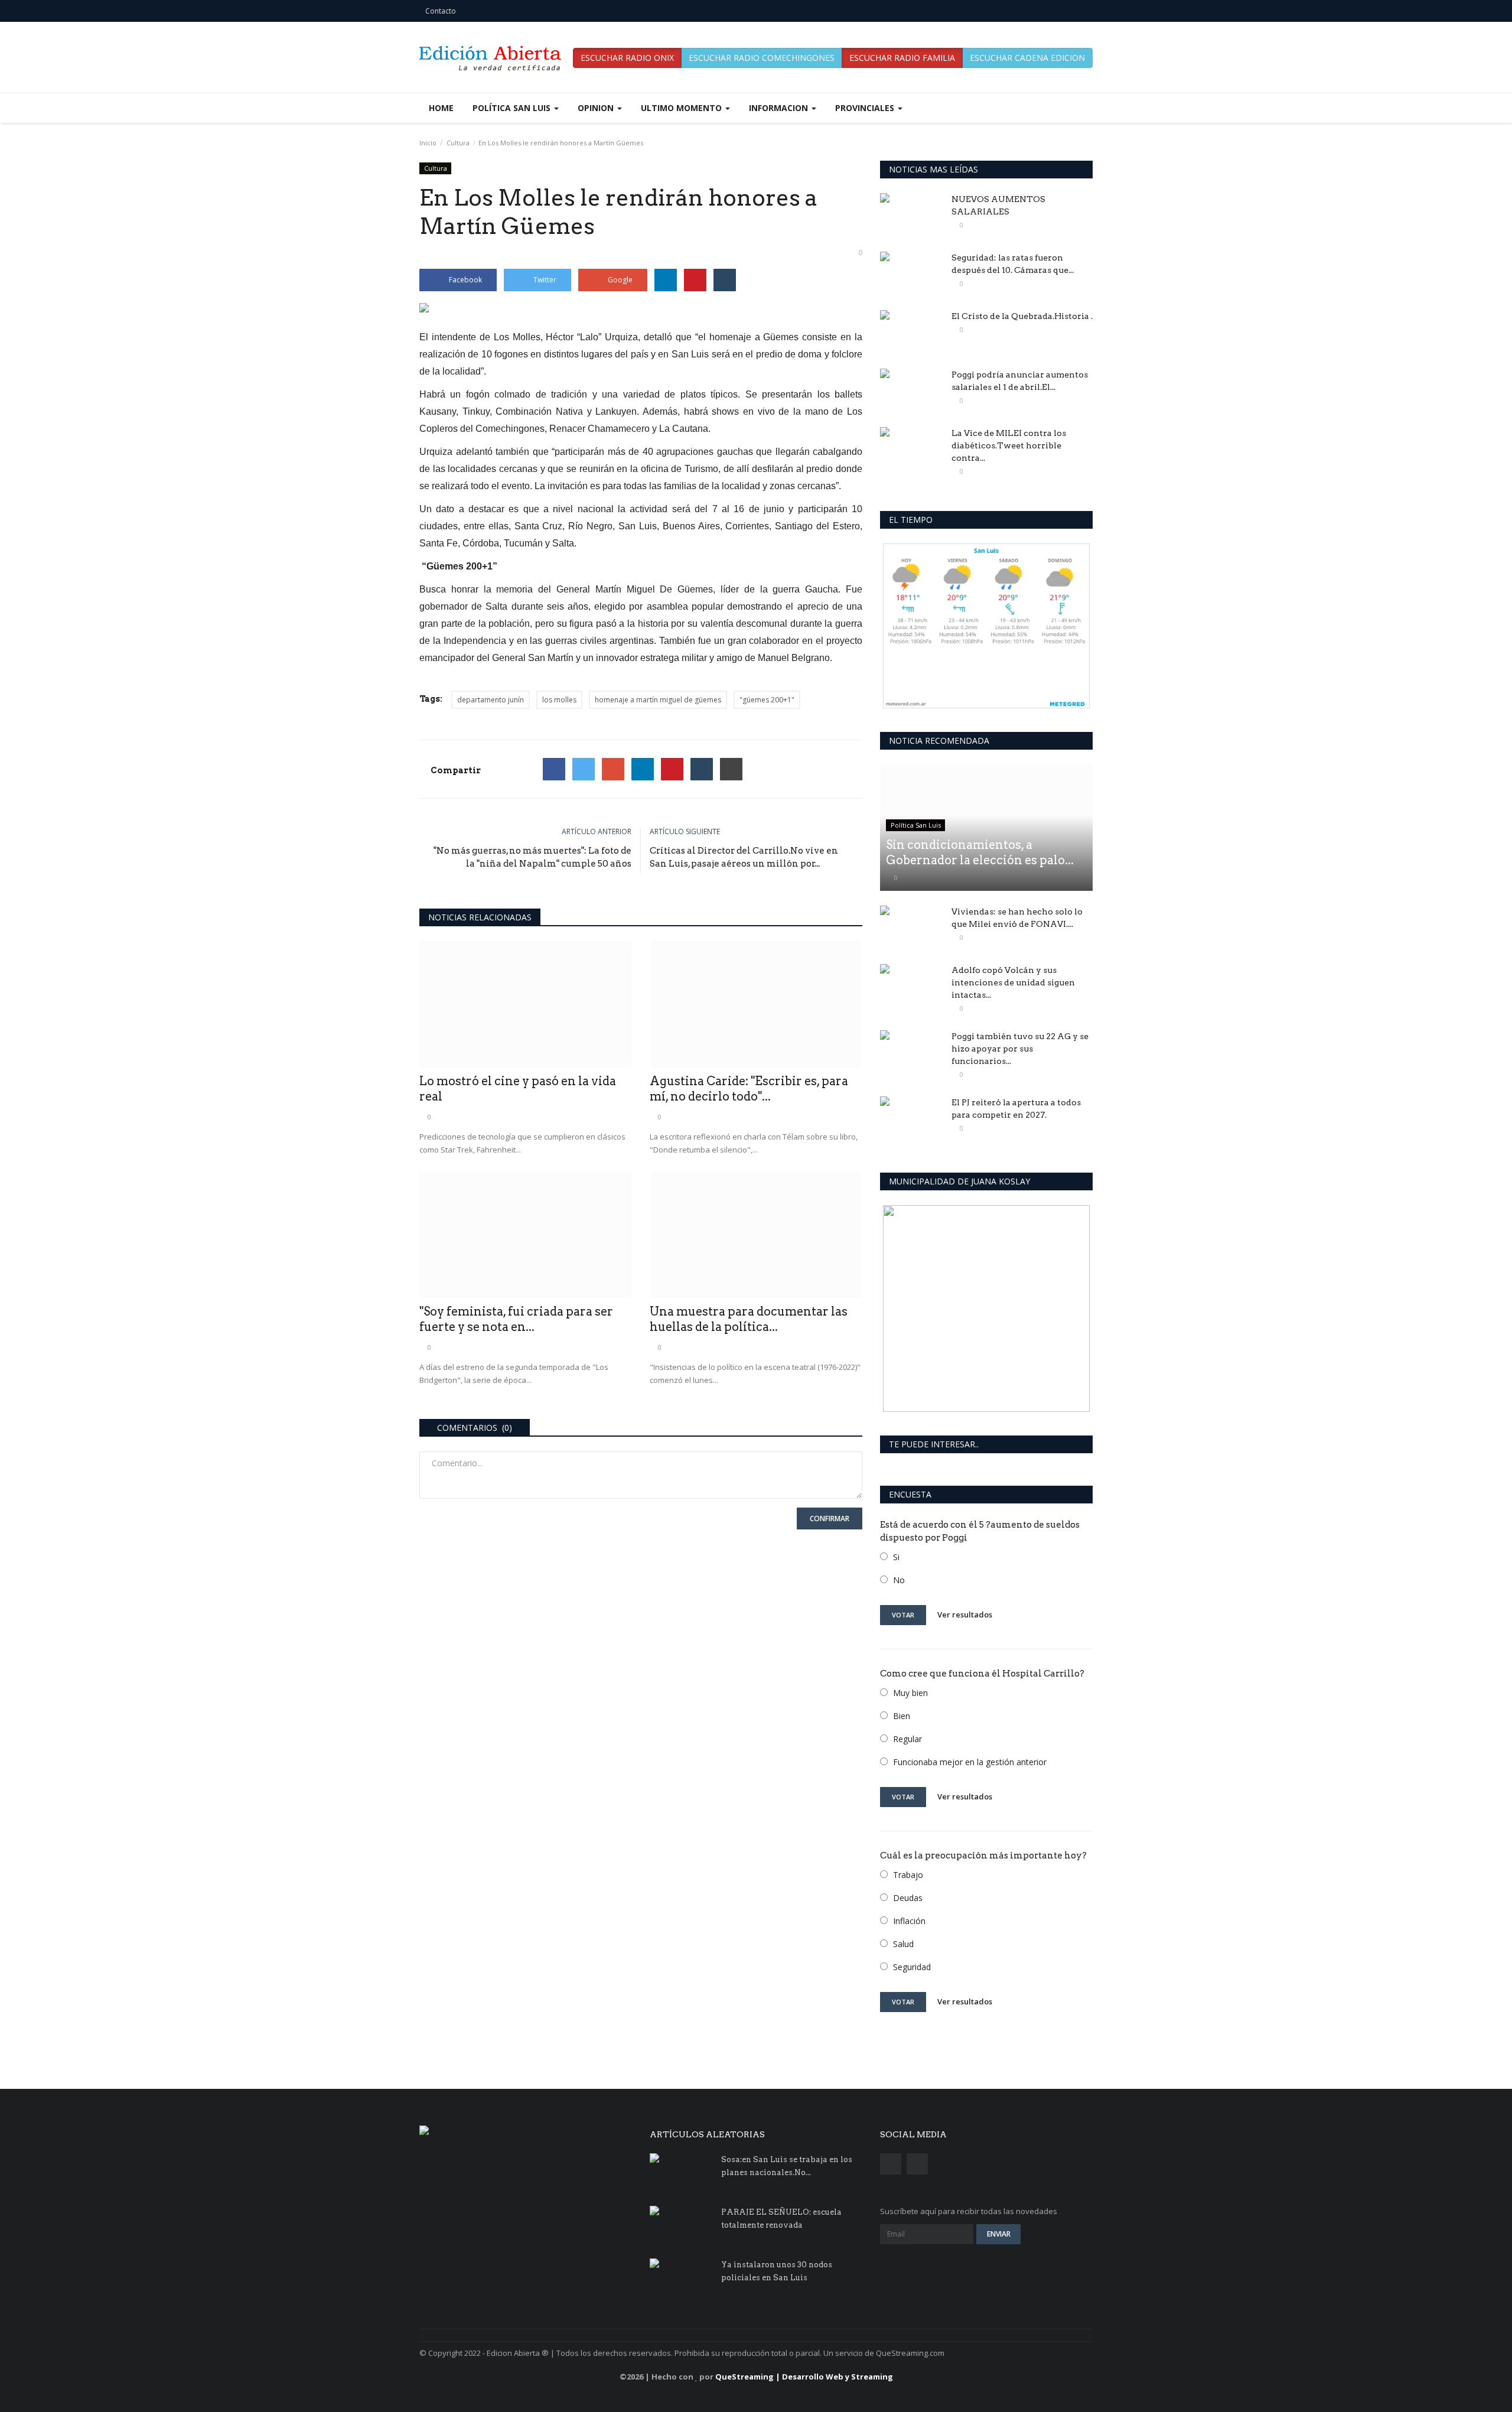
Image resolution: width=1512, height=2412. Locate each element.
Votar (903, 1615)
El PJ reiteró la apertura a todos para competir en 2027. (1016, 1109)
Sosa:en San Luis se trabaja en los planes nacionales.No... (787, 2166)
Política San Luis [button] (513, 108)
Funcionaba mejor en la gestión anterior (970, 1762)
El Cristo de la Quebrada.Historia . (1022, 316)
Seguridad (912, 1967)
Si (896, 1557)
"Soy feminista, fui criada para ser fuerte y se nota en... (516, 1319)
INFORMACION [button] (780, 108)
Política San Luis (916, 825)
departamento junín (491, 700)
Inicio (428, 143)
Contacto (441, 11)
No (899, 1580)
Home (441, 108)
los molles (559, 700)
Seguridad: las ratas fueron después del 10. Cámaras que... (1013, 264)
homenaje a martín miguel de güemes (658, 700)
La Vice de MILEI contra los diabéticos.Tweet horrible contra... (1009, 445)
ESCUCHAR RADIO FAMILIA (902, 58)
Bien (902, 1716)
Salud (903, 1944)
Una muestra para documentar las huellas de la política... (749, 1319)
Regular (907, 1739)
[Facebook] (554, 769)
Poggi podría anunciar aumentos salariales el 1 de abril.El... (1020, 381)
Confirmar (830, 1519)
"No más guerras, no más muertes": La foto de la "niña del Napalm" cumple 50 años (532, 857)
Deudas (908, 1898)
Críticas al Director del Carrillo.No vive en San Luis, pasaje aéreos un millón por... (744, 857)
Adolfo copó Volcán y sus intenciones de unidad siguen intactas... (1013, 982)
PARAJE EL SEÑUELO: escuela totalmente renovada (781, 2219)
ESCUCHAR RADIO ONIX (627, 58)
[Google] (613, 769)
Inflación (909, 1921)
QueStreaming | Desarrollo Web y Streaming (804, 2377)
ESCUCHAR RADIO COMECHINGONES (762, 58)
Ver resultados (965, 1614)
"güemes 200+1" (767, 700)
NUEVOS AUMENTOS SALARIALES (998, 205)
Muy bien (910, 1693)
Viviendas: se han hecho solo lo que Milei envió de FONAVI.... (1017, 918)
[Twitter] (584, 769)
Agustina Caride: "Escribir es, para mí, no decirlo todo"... (749, 1089)
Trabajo (908, 1875)
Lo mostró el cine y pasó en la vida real (518, 1089)
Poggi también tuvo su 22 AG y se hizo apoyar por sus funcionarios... (1020, 1049)
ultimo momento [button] (682, 108)
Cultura (458, 143)
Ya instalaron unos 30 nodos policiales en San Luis (777, 2271)
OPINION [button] (597, 108)
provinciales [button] (866, 108)
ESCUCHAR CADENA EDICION (1027, 58)
